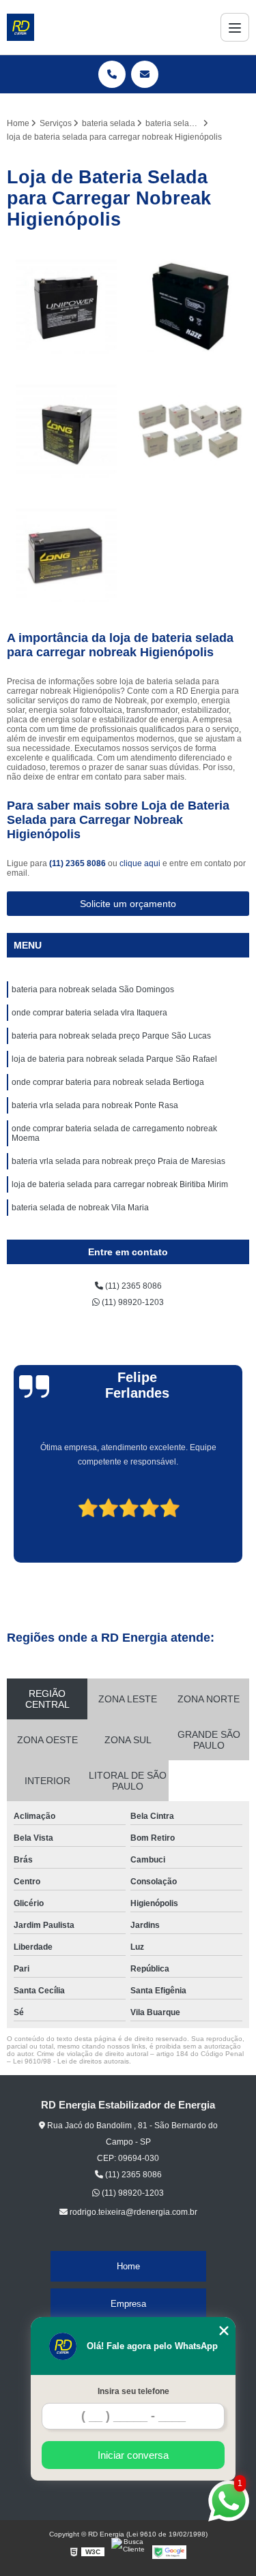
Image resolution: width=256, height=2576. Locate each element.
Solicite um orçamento (128, 904)
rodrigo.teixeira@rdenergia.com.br (132, 2212)
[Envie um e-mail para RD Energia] (145, 74)
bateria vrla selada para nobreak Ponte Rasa (95, 1105)
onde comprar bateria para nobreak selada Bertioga (108, 1082)
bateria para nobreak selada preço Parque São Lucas (111, 1036)
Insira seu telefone (133, 2391)
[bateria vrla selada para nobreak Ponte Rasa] (191, 431)
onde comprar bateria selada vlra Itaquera (89, 1013)
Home (128, 2266)
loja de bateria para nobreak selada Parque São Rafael (114, 1059)
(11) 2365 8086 (79, 863)
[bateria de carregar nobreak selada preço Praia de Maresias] (66, 555)
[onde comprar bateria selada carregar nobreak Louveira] (66, 431)
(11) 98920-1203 (132, 1302)
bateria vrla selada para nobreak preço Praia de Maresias (118, 1161)
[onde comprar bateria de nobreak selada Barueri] (66, 306)
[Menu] (235, 27)
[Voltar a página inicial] (20, 27)
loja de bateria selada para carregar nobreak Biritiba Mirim (120, 1184)
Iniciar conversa (133, 2455)
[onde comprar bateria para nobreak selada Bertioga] (191, 306)
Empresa (128, 2304)
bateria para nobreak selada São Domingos (93, 990)
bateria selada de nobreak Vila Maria (80, 1208)
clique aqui (140, 863)
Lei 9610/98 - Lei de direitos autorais (71, 2061)
